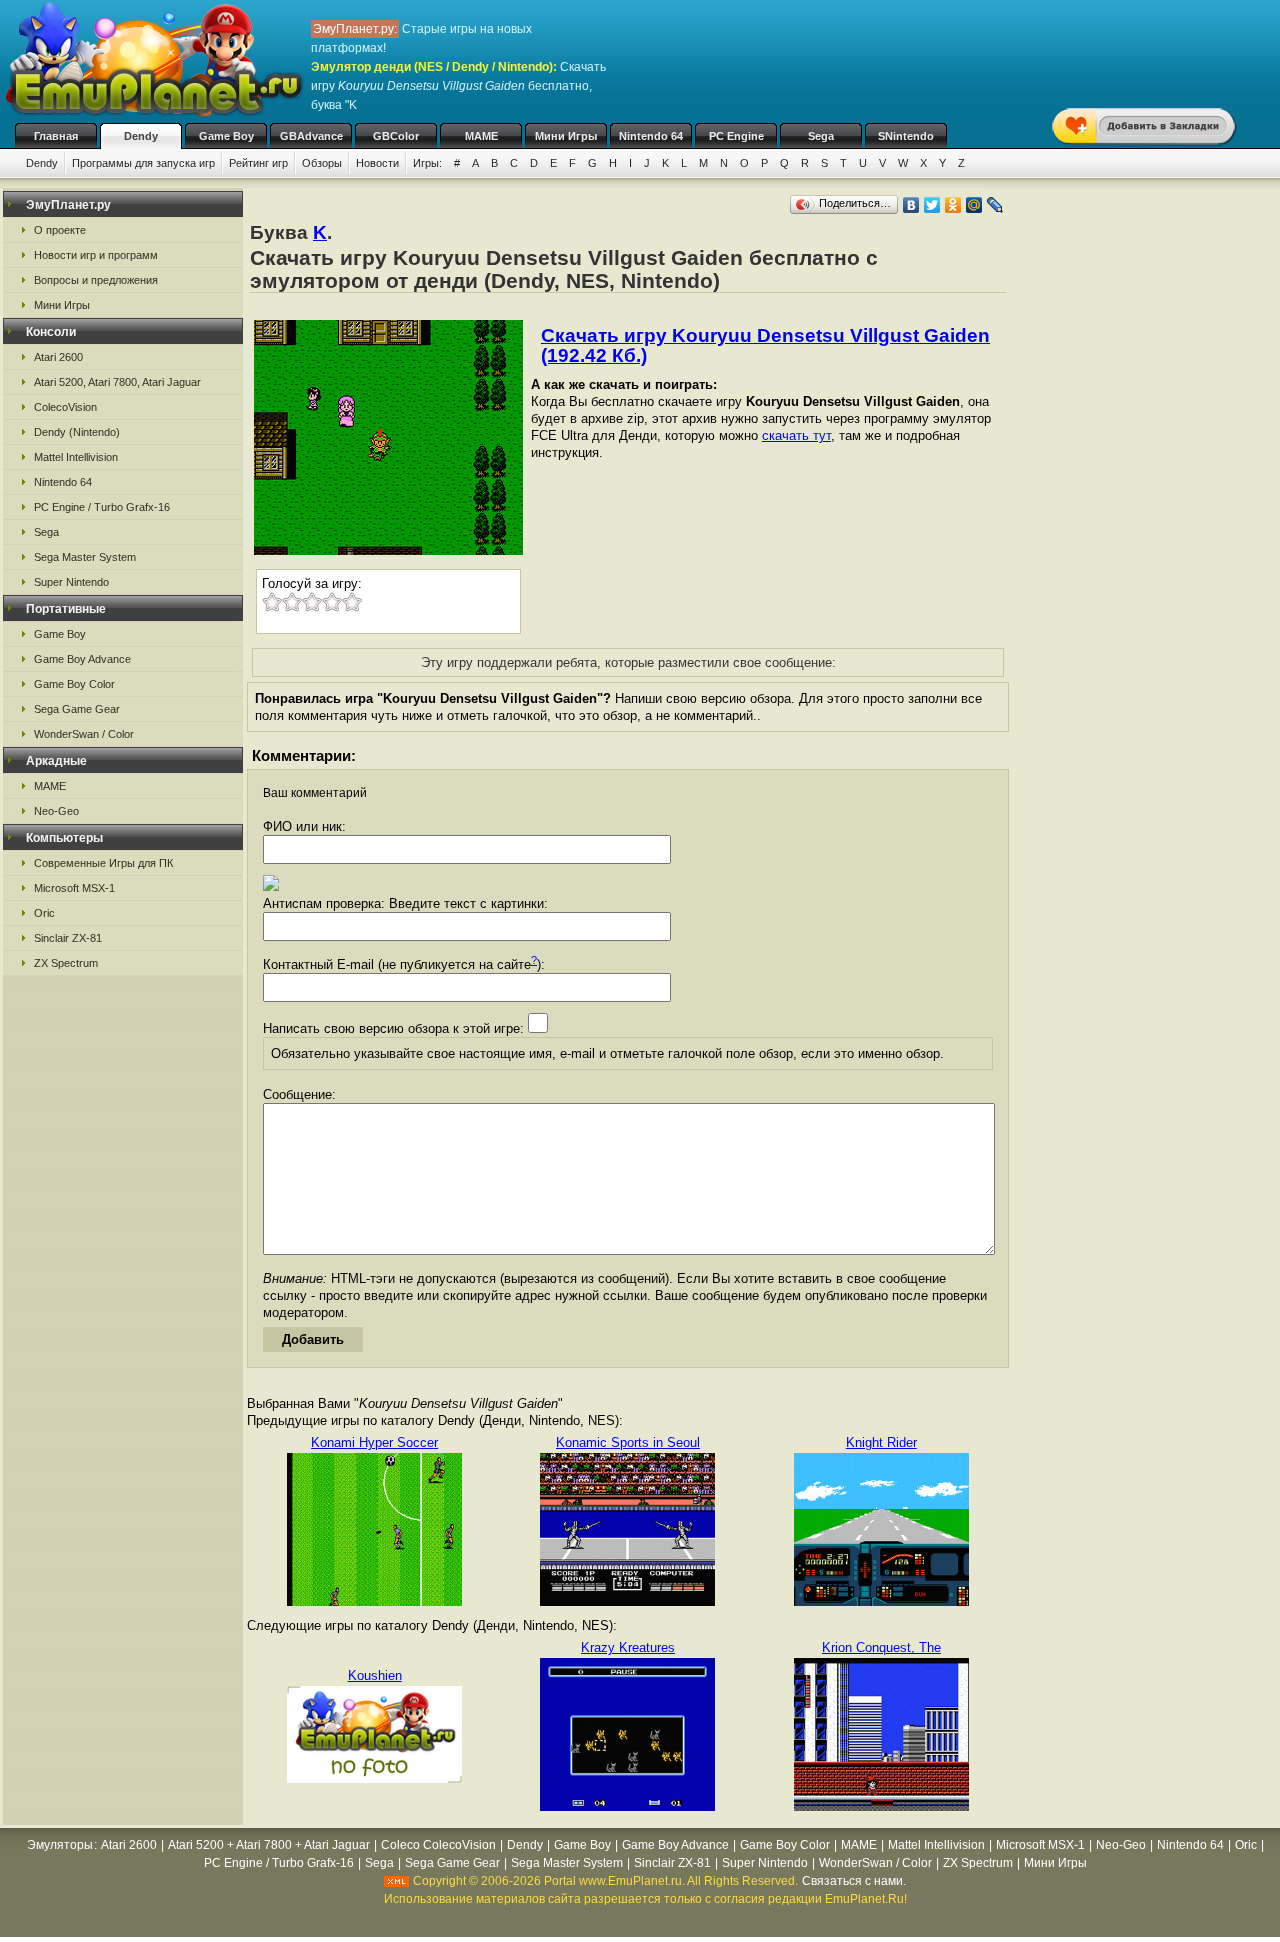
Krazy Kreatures (628, 1647)
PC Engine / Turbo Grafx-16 (102, 507)
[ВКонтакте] (911, 205)
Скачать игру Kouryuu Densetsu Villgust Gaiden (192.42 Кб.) (765, 345)
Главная (56, 136)
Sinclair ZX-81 (68, 938)
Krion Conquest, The (881, 1647)
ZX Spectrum (66, 963)
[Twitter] (932, 205)
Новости (377, 163)
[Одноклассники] (953, 205)
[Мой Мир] (974, 205)
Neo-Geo (56, 811)
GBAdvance (311, 136)
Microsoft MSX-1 (74, 888)
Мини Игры (566, 136)
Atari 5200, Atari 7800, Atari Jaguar (117, 382)
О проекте (60, 230)
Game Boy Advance (82, 659)
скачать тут (796, 435)
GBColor (396, 136)
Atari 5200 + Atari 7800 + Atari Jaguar (269, 1845)
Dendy (141, 136)
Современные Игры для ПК (103, 863)
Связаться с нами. (854, 1881)
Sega (821, 136)
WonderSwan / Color (84, 734)
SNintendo (906, 136)
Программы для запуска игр (143, 163)
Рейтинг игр (258, 163)
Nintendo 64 (651, 136)
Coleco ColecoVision (438, 1845)
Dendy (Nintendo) (77, 432)
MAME (481, 136)
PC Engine (736, 136)
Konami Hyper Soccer (374, 1442)
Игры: (427, 163)
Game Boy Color (74, 684)
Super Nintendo (71, 582)
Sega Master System (85, 557)
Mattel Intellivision (76, 457)
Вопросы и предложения (96, 280)
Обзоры (322, 163)
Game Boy (226, 136)
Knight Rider (881, 1442)
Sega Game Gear (77, 709)
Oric (44, 913)
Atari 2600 (58, 357)
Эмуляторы (60, 1845)
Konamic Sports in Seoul (628, 1442)
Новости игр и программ (96, 255)
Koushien (375, 1675)
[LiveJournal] (995, 205)
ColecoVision (65, 407)
